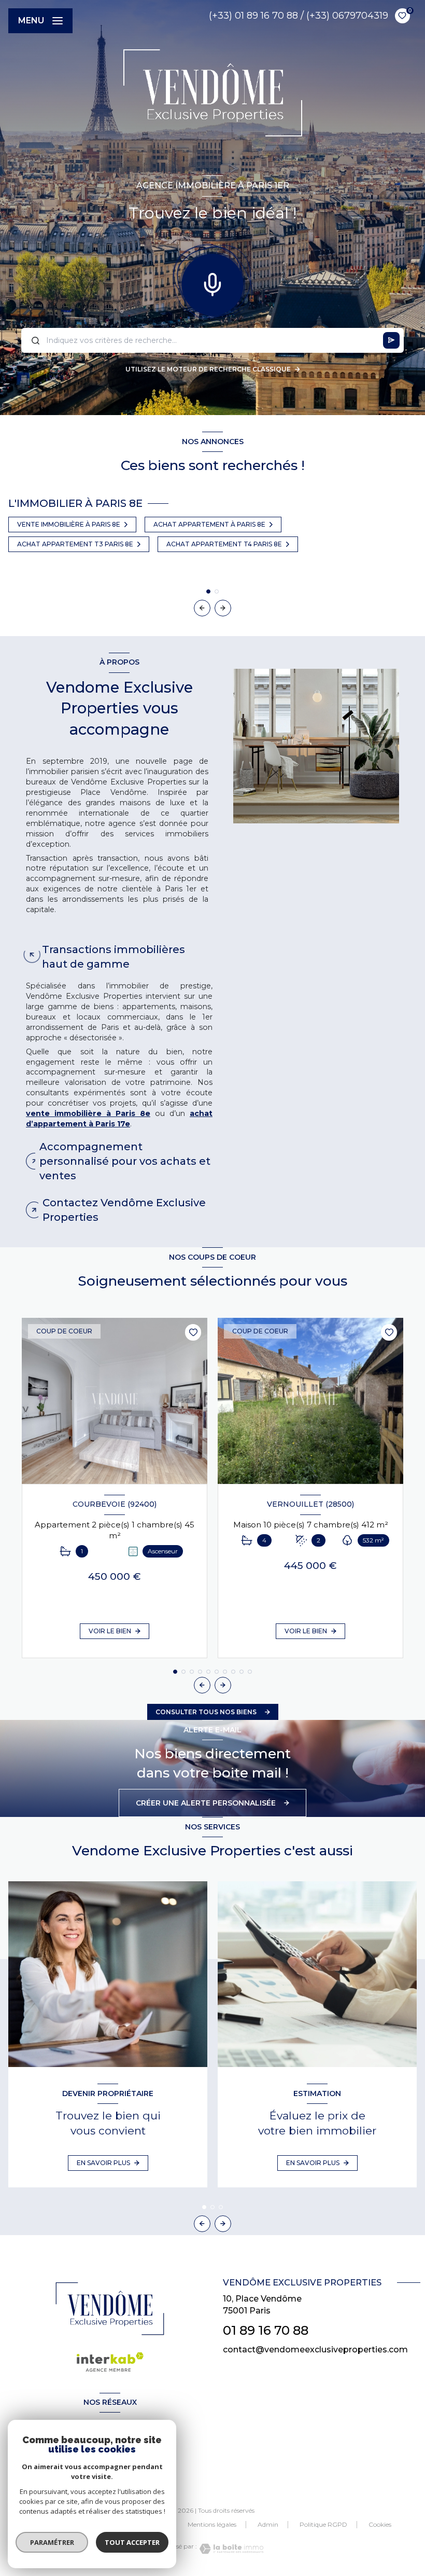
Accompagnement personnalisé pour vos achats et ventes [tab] (125, 1161)
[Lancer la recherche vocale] (212, 282)
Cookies (380, 2525)
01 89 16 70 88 (266, 2330)
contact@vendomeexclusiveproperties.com (315, 2350)
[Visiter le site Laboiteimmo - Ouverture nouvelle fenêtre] (230, 2549)
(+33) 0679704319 (347, 16)
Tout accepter (132, 2542)
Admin (268, 2524)
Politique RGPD (323, 2524)
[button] (223, 608)
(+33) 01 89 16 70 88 (253, 16)
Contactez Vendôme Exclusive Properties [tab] (124, 1210)
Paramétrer (52, 2542)
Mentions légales (212, 2524)
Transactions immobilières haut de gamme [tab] (114, 957)
